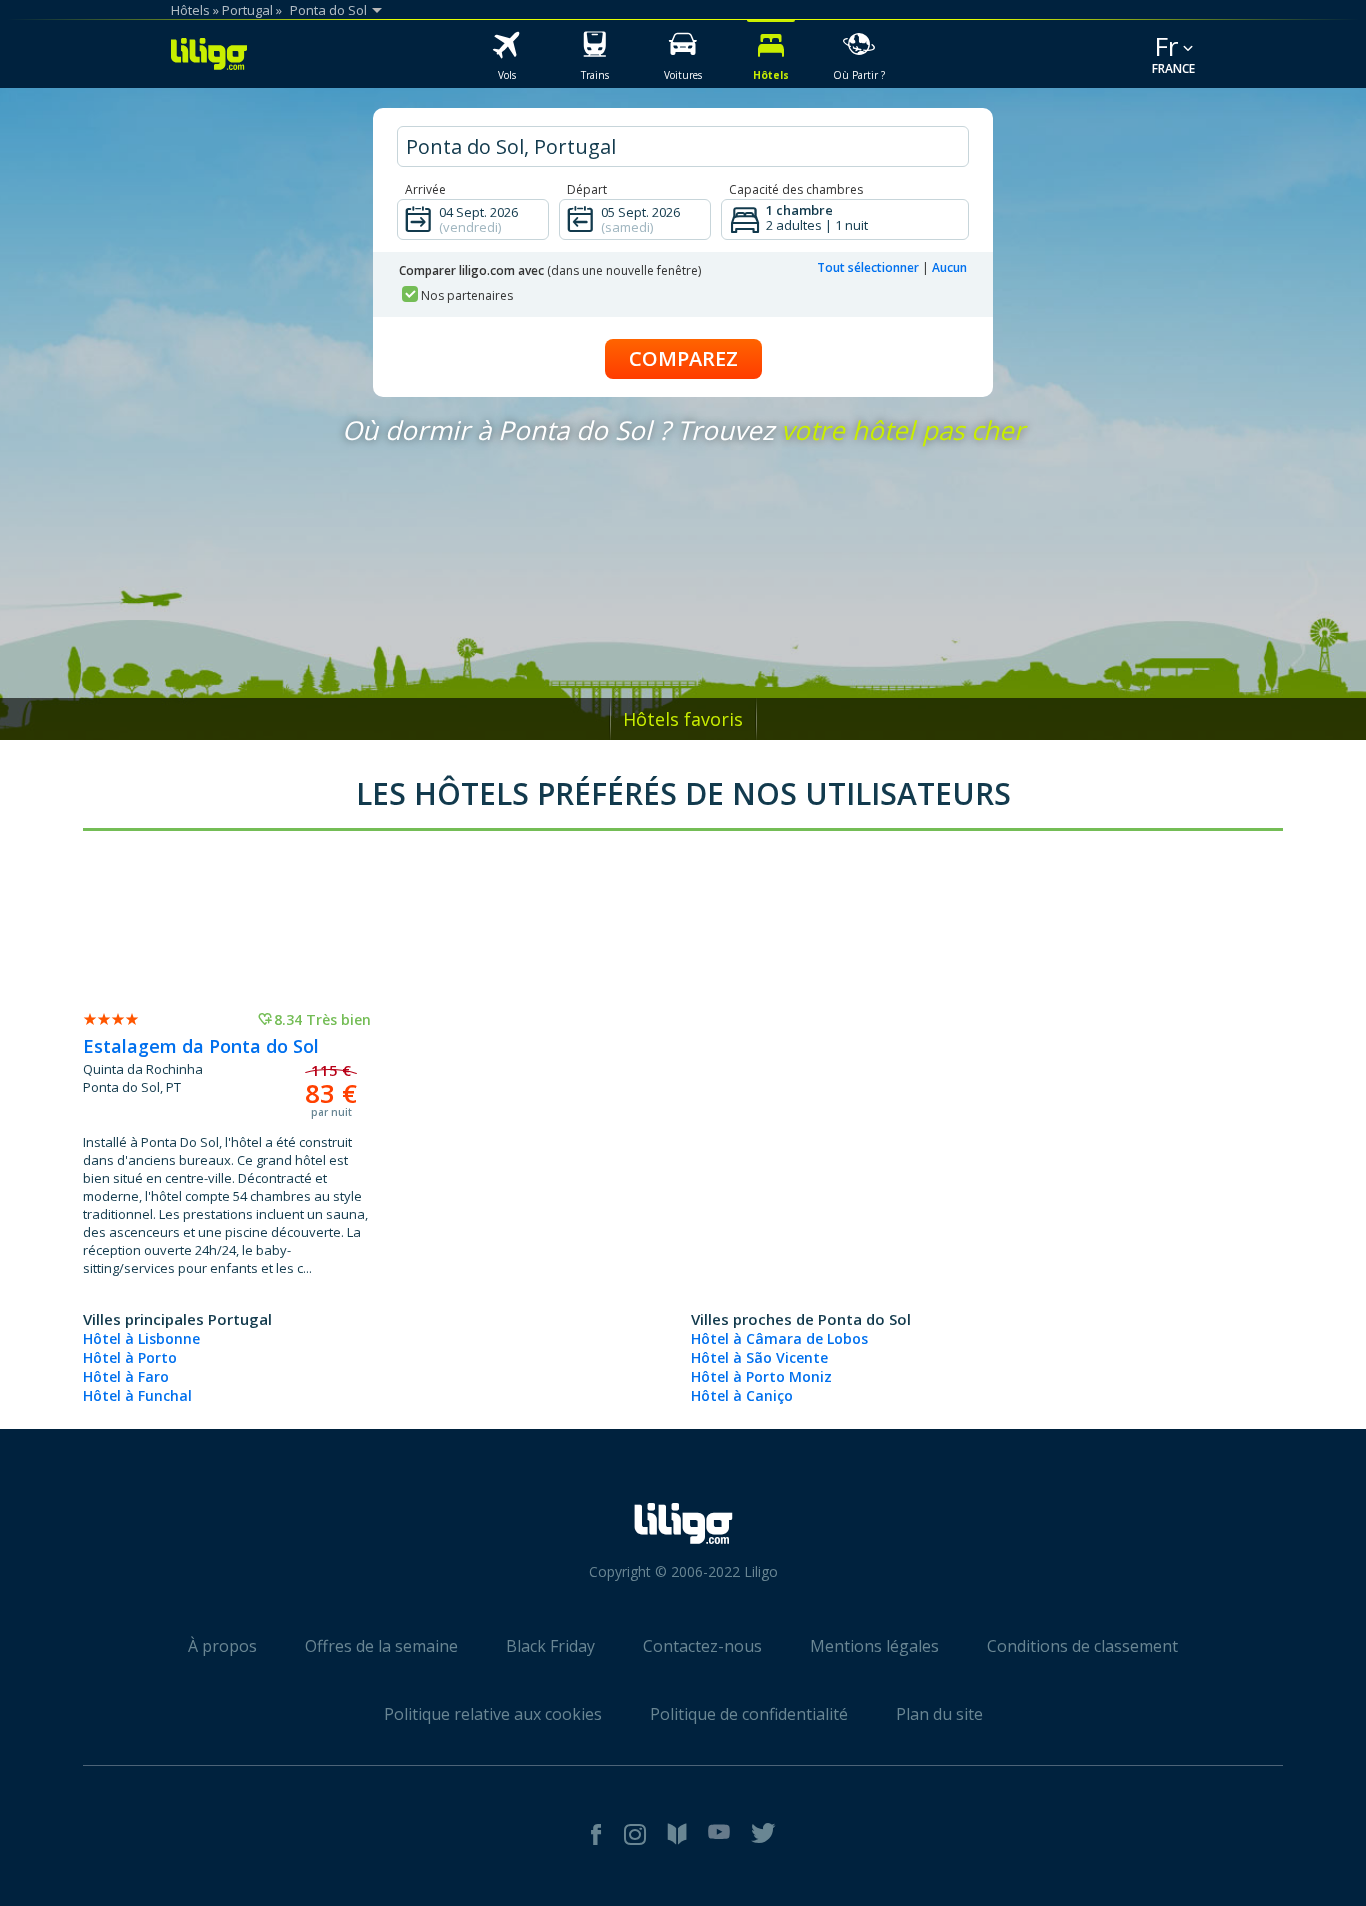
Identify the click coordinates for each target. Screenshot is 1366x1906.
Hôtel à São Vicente (759, 1357)
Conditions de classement (1082, 1646)
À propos (222, 1646)
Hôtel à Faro (126, 1376)
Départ (587, 189)
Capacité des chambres (796, 189)
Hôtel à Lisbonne (141, 1338)
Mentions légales (874, 1646)
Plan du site (939, 1714)
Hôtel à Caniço (742, 1395)
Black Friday (550, 1646)
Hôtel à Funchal (137, 1395)
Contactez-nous (702, 1646)
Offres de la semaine (381, 1646)
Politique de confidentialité (749, 1714)
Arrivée (425, 189)
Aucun (949, 267)
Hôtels (190, 10)
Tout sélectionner (868, 267)
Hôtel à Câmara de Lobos (779, 1338)
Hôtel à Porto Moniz (761, 1376)
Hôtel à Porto (130, 1357)
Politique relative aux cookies (493, 1714)
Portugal (247, 10)
